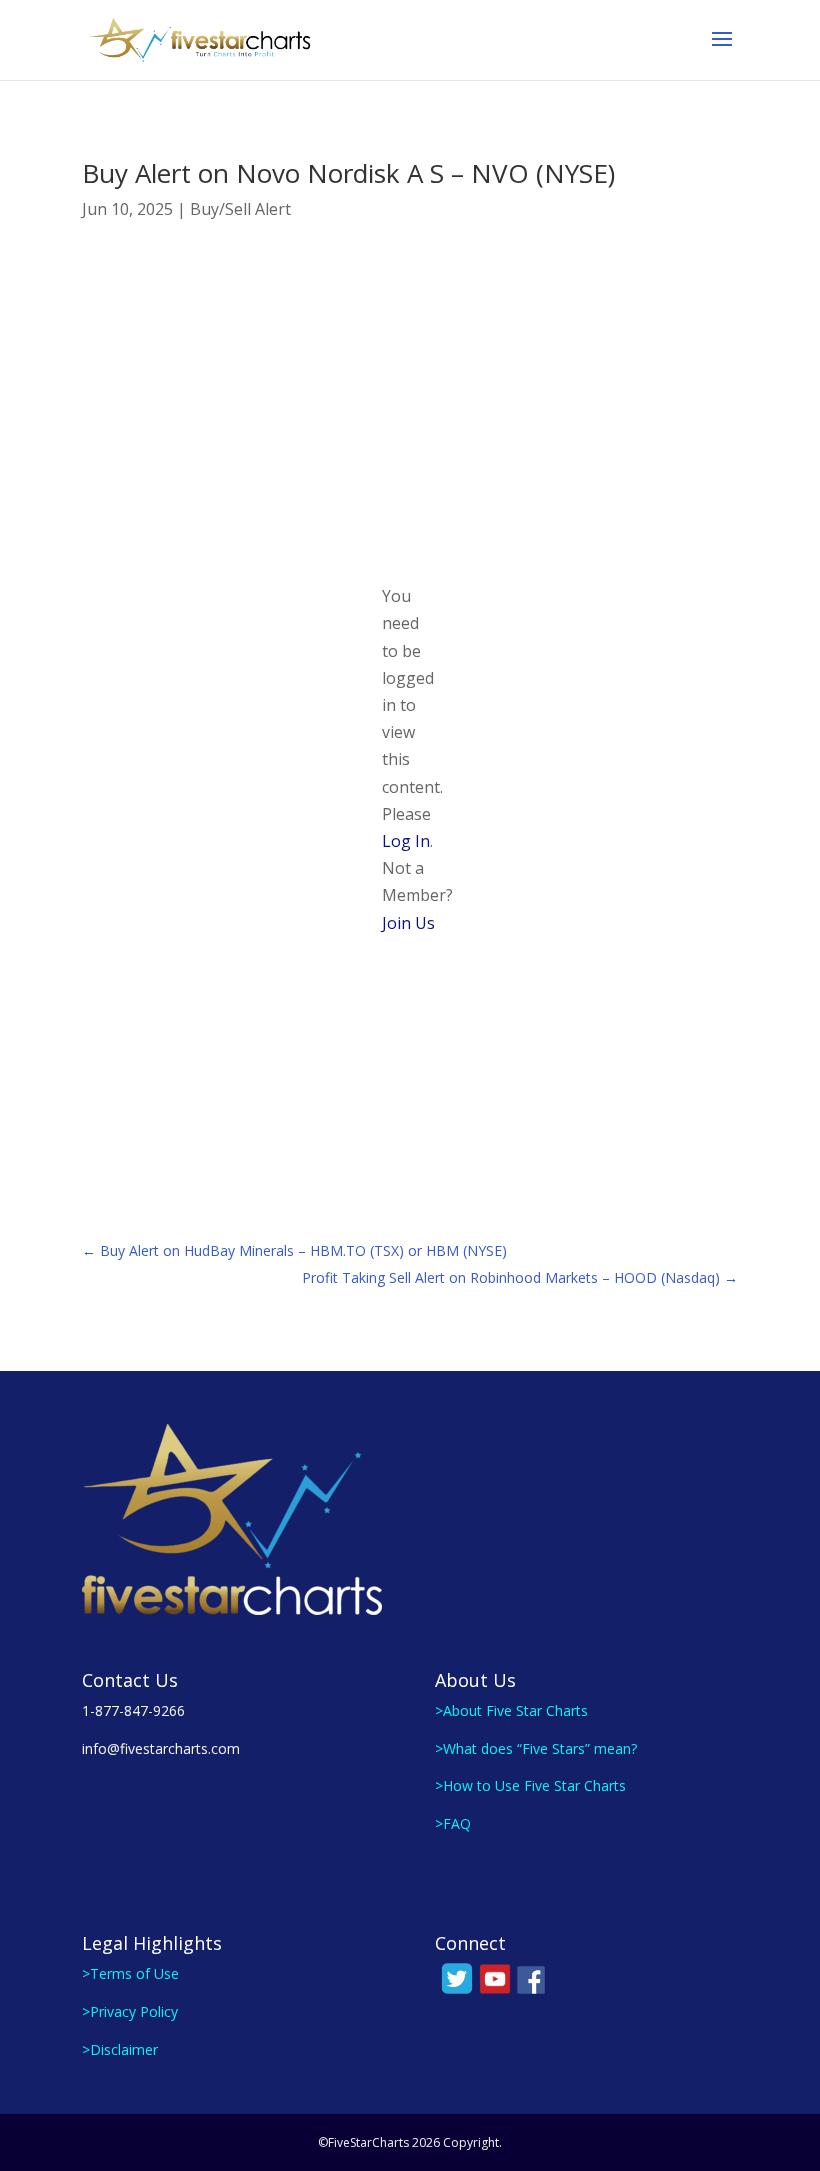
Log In (406, 841)
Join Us (408, 923)
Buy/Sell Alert (240, 209)
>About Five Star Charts (511, 1710)
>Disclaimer (120, 2049)
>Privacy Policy (130, 2011)
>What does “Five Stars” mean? (536, 1748)
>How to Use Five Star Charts (530, 1785)
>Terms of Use (130, 1973)
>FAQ (453, 1823)
